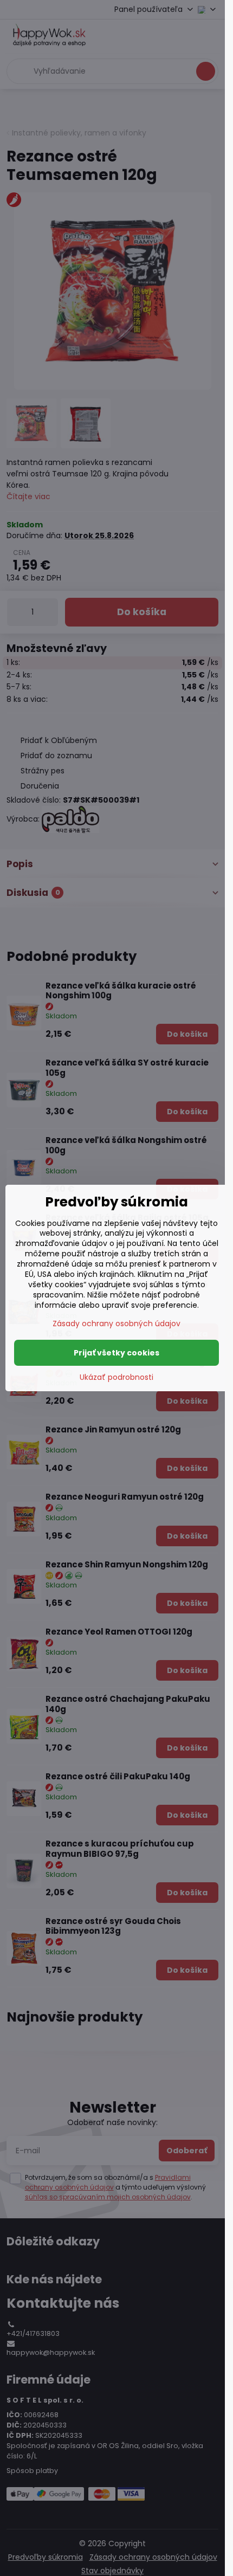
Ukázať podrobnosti (116, 1377)
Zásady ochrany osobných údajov (116, 1323)
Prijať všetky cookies (116, 1353)
